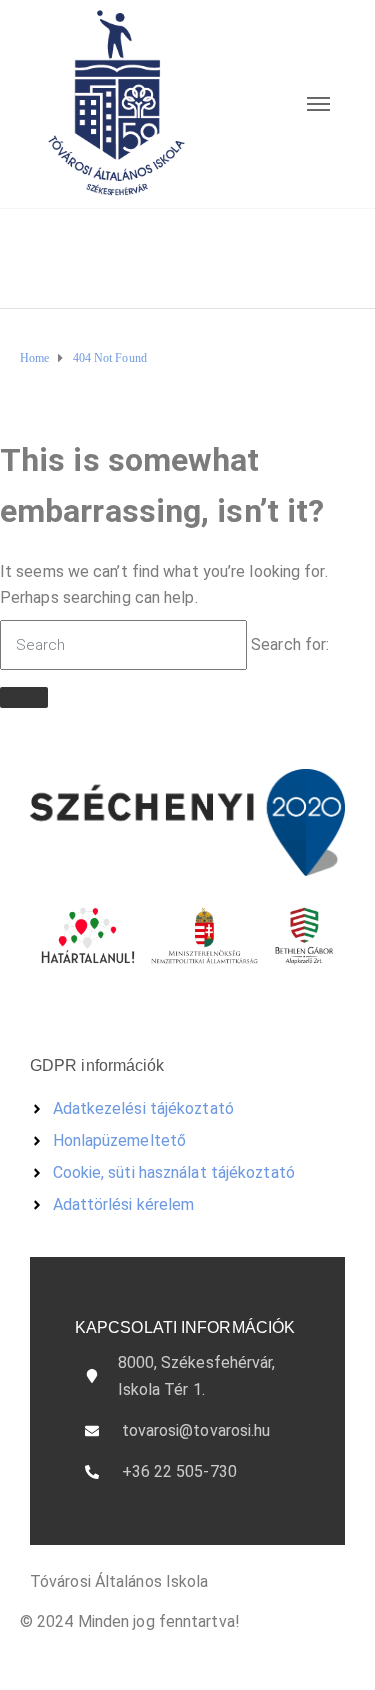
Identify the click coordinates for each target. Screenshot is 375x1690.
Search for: (290, 644)
